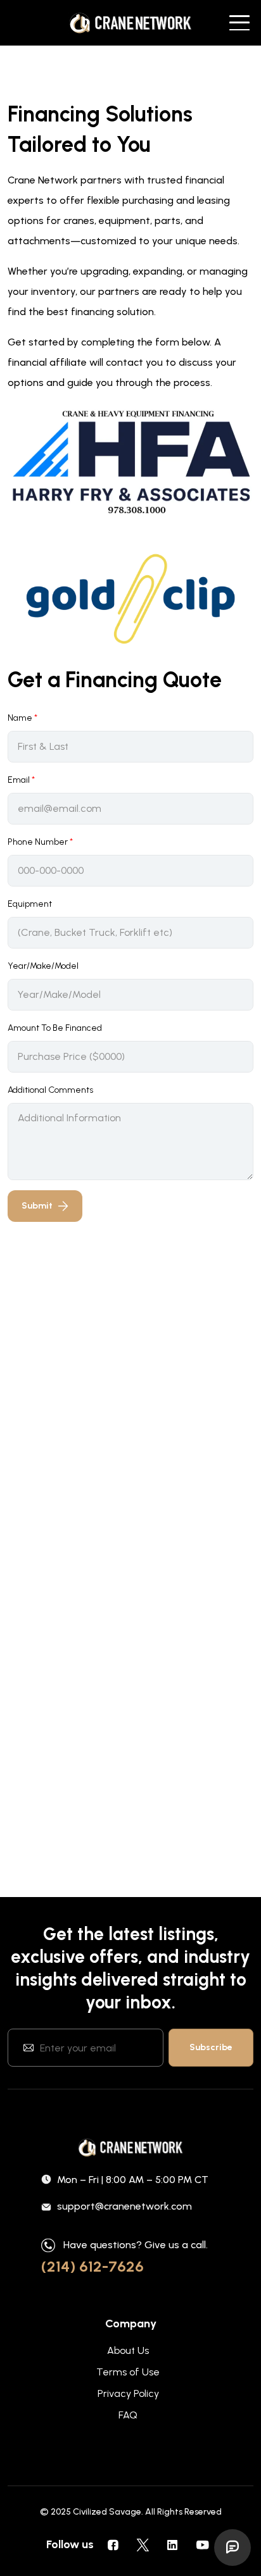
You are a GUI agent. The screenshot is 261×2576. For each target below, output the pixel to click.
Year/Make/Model (43, 966)
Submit (37, 1206)
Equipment (30, 904)
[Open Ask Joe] (232, 2548)
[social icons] (113, 2544)
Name (22, 718)
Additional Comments (50, 1090)
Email (21, 780)
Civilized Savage (107, 2512)
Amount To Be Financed (55, 1028)
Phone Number (40, 842)
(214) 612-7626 (92, 2266)
